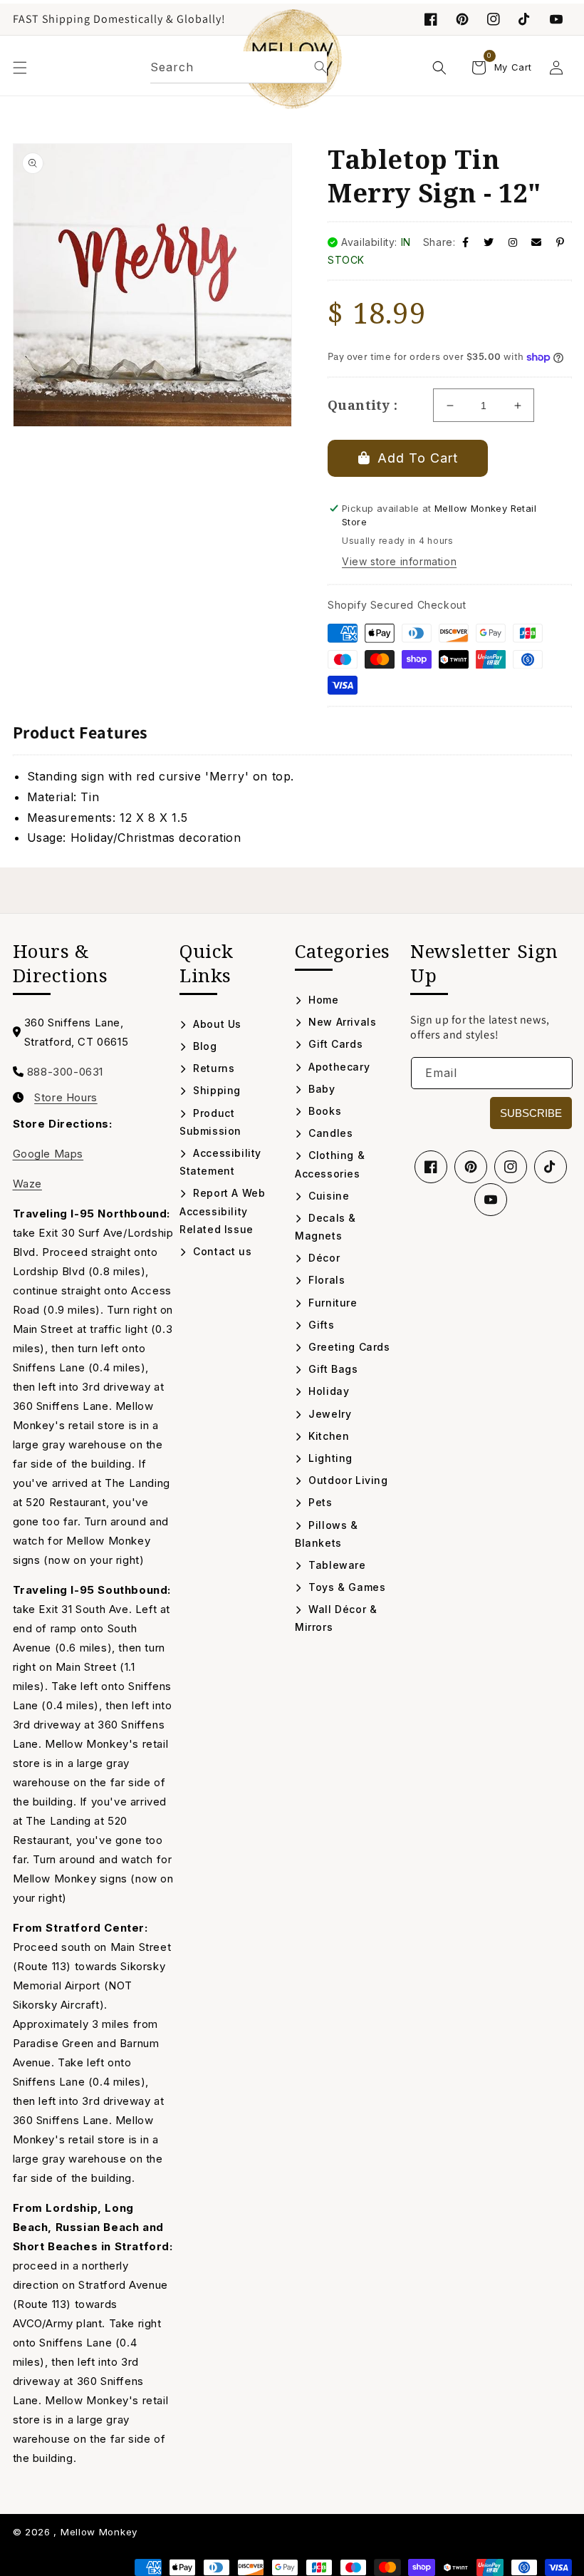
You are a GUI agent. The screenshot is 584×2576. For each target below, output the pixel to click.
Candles (329, 1133)
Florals (325, 1280)
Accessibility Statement (220, 1162)
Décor (323, 1258)
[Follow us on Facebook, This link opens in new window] (431, 19)
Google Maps (48, 1154)
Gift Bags (332, 1369)
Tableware (336, 1565)
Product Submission (210, 1122)
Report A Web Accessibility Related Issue (222, 1211)
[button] (20, 68)
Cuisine (327, 1196)
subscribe (531, 1113)
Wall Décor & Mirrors (336, 1618)
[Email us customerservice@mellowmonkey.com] (537, 242)
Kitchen (327, 1436)
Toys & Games (345, 1587)
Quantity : (363, 405)
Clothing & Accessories (330, 1164)
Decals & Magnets (325, 1227)
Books (323, 1111)
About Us (216, 1024)
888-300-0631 (65, 1072)
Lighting (329, 1458)
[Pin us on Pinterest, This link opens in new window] (462, 19)
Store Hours (66, 1098)
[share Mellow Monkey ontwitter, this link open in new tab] (489, 242)
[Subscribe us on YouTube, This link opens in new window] (491, 1200)
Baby (320, 1089)
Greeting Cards (348, 1347)
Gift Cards (334, 1044)
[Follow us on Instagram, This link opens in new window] (494, 19)
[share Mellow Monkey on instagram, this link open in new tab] (513, 242)
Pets (319, 1502)
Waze (27, 1184)
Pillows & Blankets (327, 1534)
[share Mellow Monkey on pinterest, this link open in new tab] (560, 242)
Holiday (327, 1391)
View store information (399, 561)
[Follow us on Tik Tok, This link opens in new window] (525, 19)
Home (322, 1000)
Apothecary (338, 1067)
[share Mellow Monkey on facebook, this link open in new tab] (466, 242)
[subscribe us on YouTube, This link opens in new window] (556, 19)
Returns (212, 1068)
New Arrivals (341, 1022)
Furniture (332, 1303)
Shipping (215, 1090)
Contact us (221, 1251)
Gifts (320, 1325)
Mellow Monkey (99, 2532)
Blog (204, 1046)
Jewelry (328, 1414)
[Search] (320, 67)
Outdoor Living (347, 1480)
